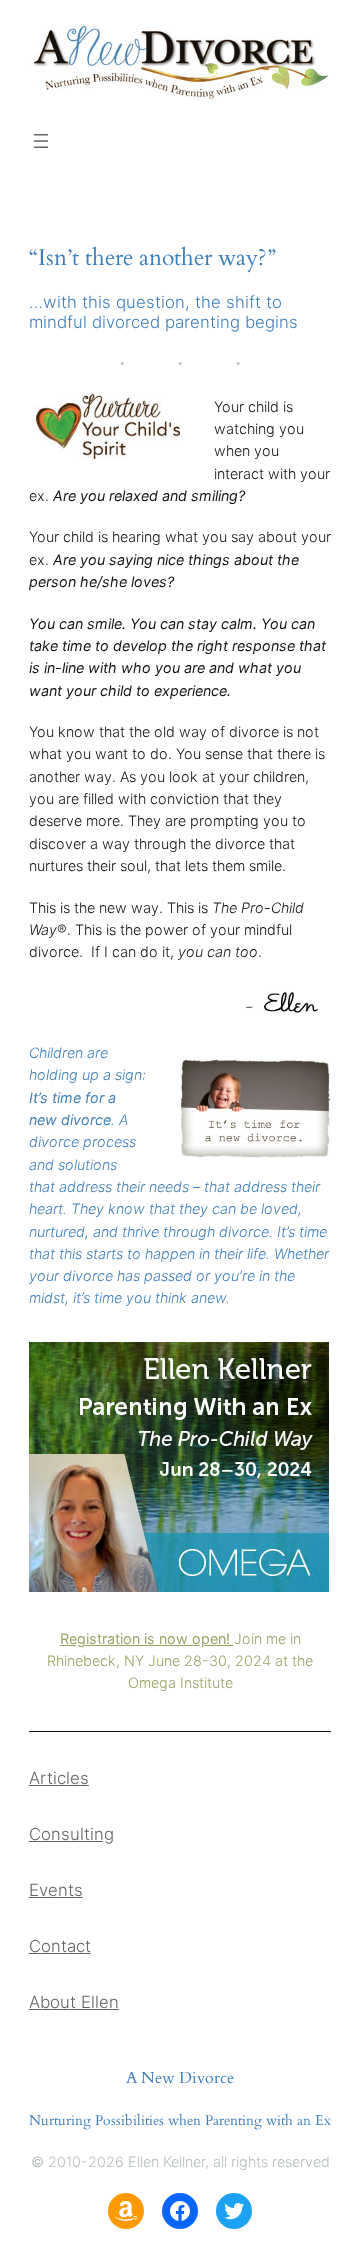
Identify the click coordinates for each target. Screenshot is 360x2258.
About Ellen (74, 2002)
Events (56, 1890)
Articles (59, 1778)
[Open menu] (41, 141)
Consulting (71, 1834)
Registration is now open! (147, 1638)
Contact (60, 1946)
